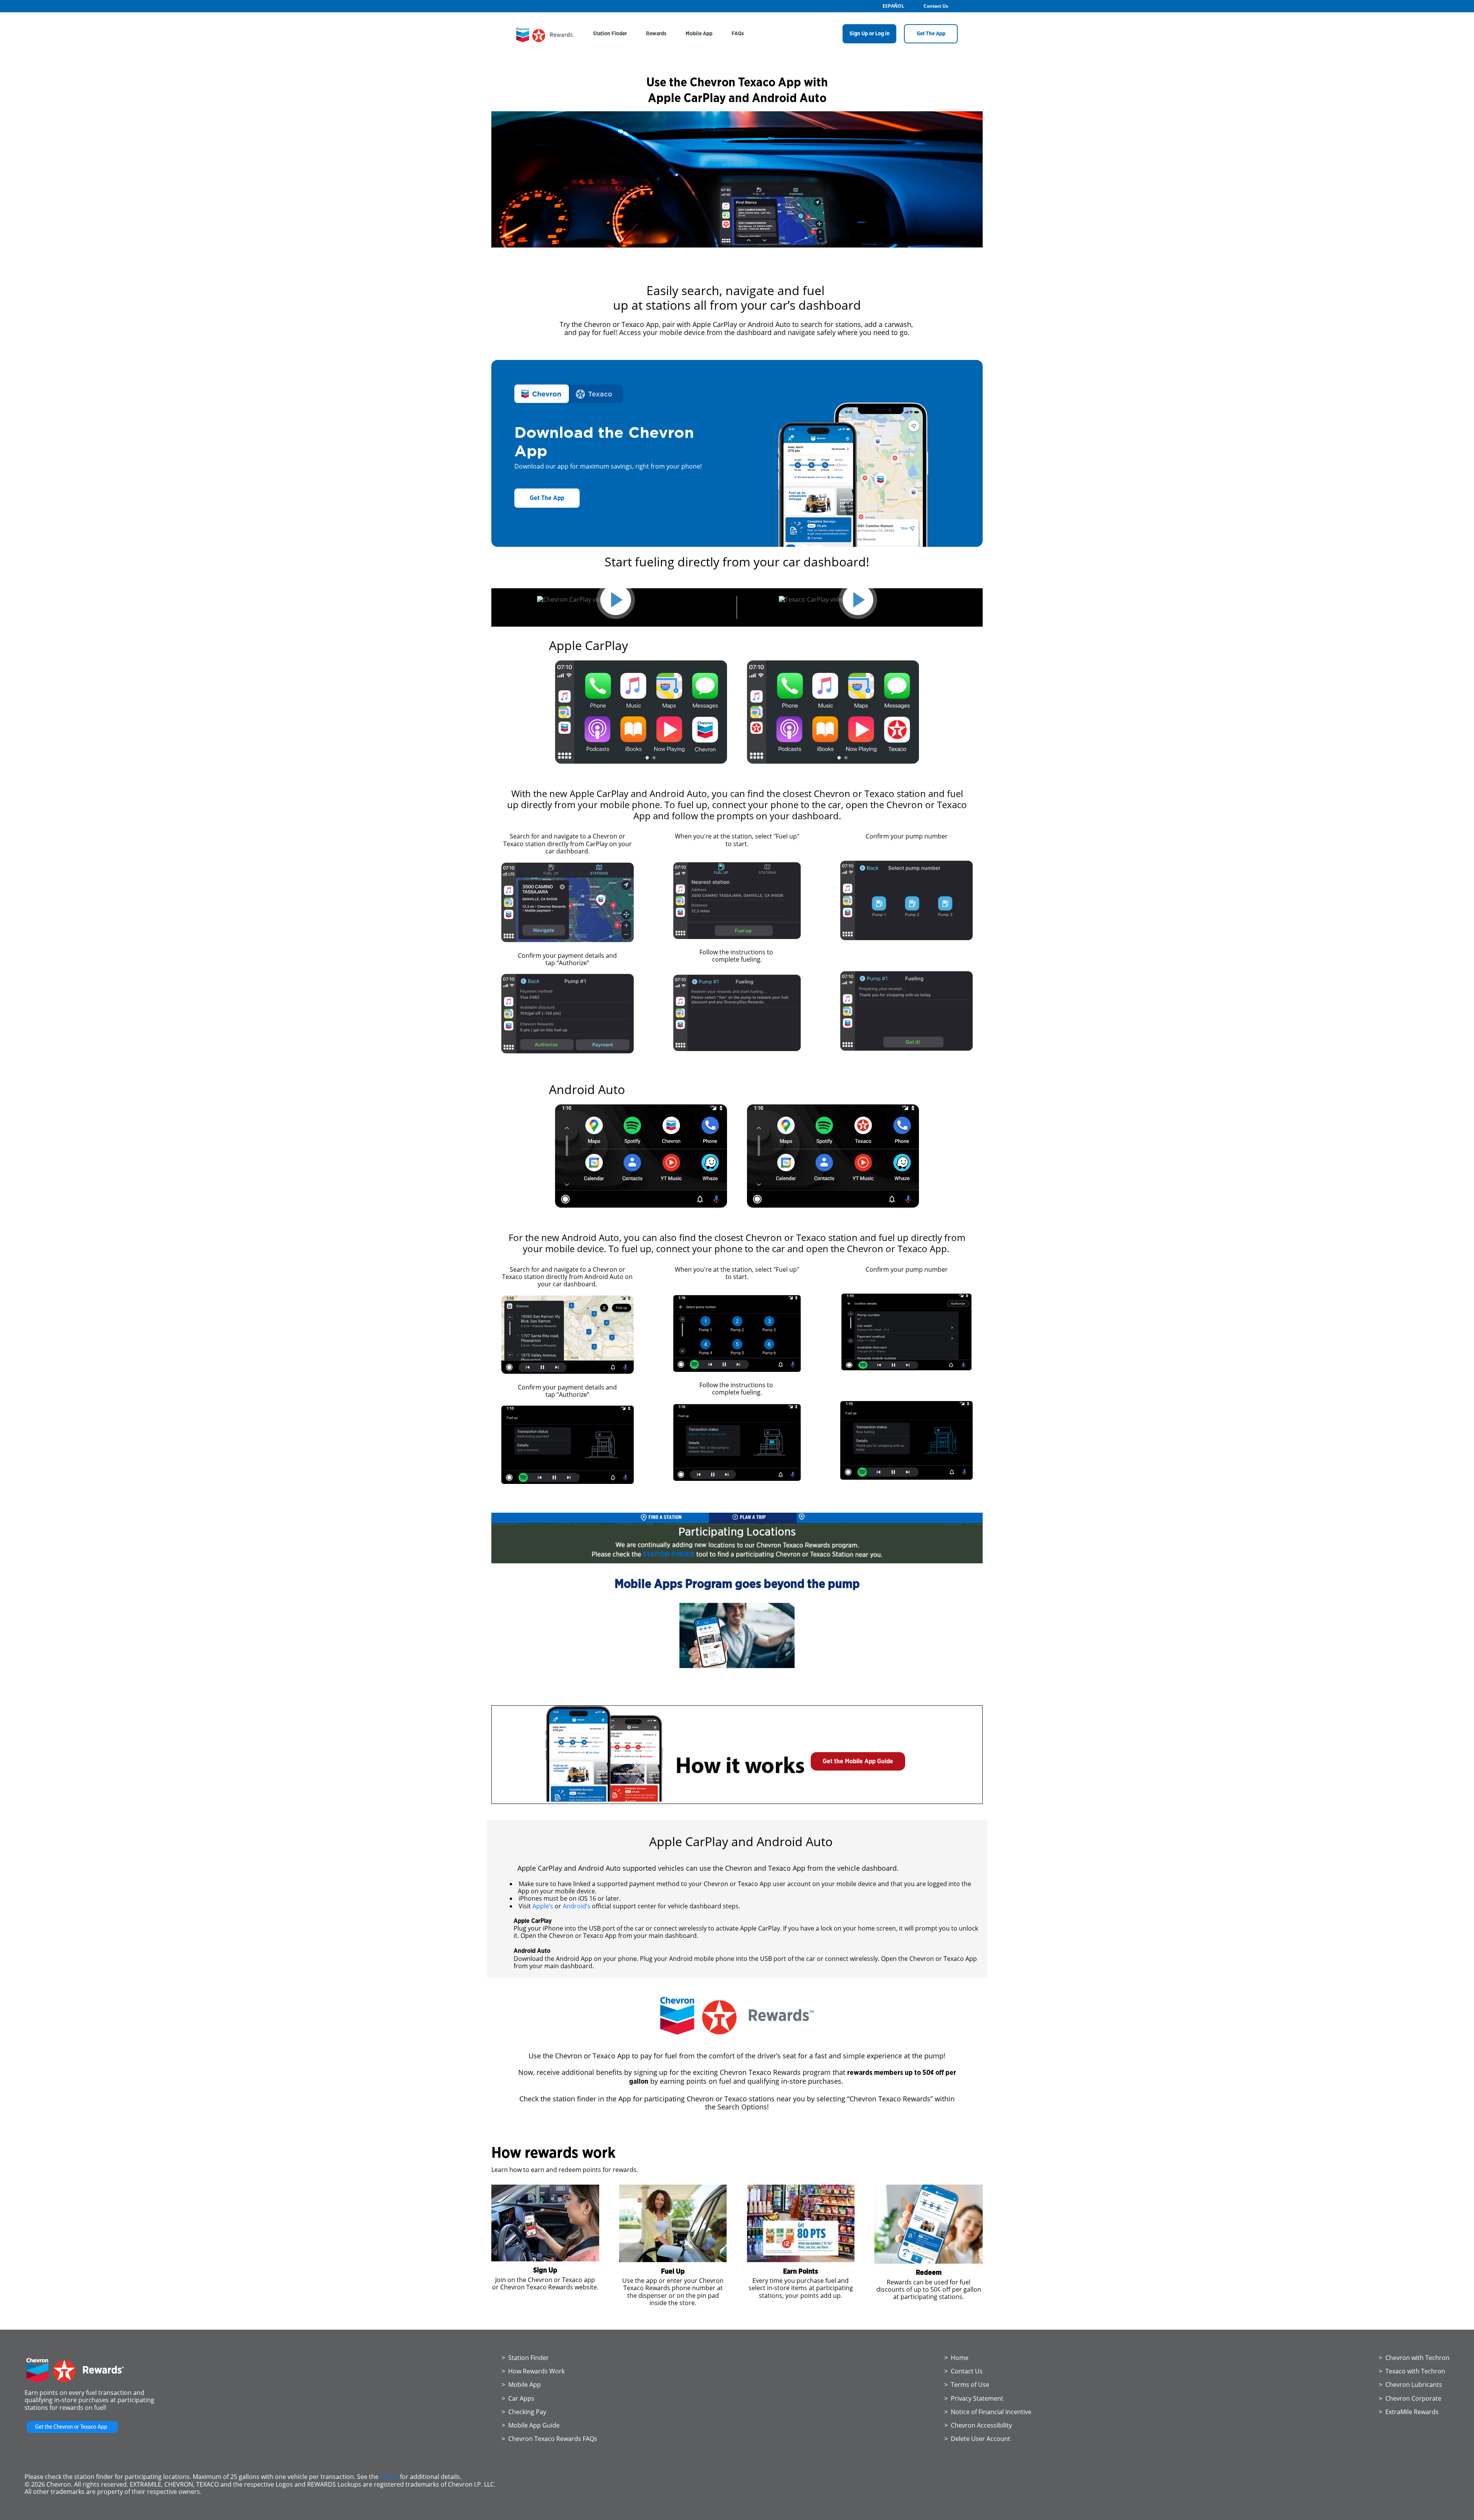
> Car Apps (518, 2398)
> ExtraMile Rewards (1409, 2412)
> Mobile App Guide (531, 2425)
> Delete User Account (977, 2439)
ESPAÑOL (893, 6)
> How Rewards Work (533, 2371)
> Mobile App (521, 2385)
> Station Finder (525, 2358)
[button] (858, 1761)
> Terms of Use (967, 2385)
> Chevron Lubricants (1410, 2385)
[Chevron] (545, 40)
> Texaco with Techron (1412, 2371)
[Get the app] (73, 2433)
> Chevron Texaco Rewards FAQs (549, 2439)
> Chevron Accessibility (978, 2425)
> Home (956, 2358)
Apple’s (543, 1906)
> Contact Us (963, 2371)
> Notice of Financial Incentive (988, 2412)
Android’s (577, 1906)
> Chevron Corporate (1410, 2398)
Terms (389, 2477)
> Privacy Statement (974, 2398)
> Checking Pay (524, 2412)
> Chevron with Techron (1414, 2358)
